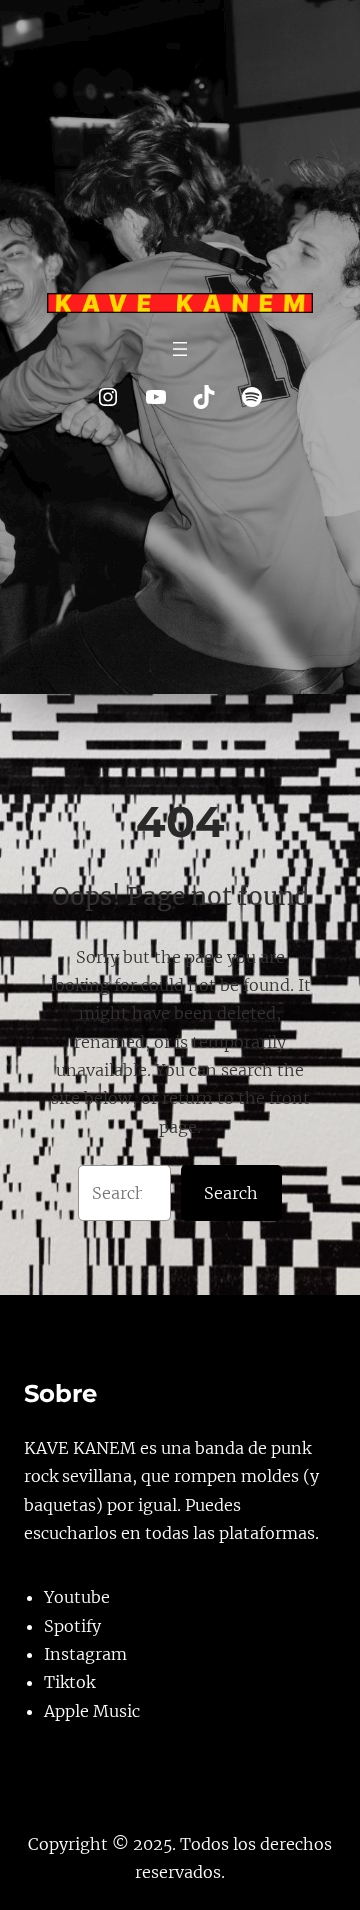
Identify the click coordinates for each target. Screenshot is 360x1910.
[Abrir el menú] (180, 349)
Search (231, 1193)
